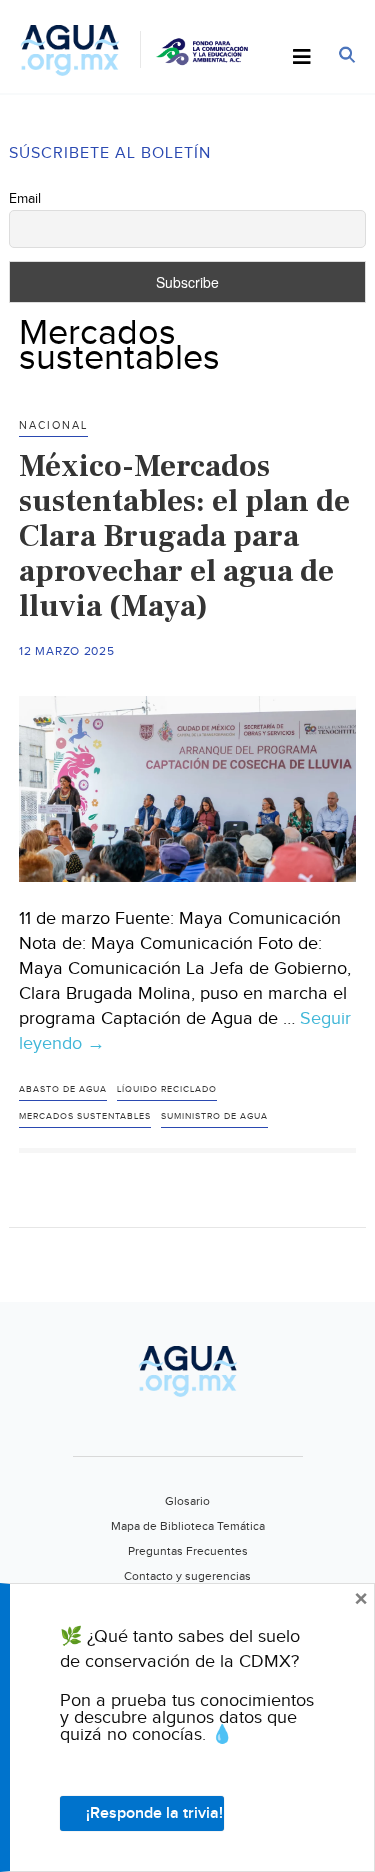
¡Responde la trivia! (154, 1813)
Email (25, 199)
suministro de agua (214, 1116)
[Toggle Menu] (302, 58)
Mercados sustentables (85, 1116)
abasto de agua (63, 1089)
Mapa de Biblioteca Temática (188, 1526)
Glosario (187, 1501)
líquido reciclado (167, 1089)
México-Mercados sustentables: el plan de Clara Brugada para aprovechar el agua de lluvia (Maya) (184, 536)
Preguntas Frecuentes (188, 1551)
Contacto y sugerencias (187, 1576)
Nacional (53, 425)
